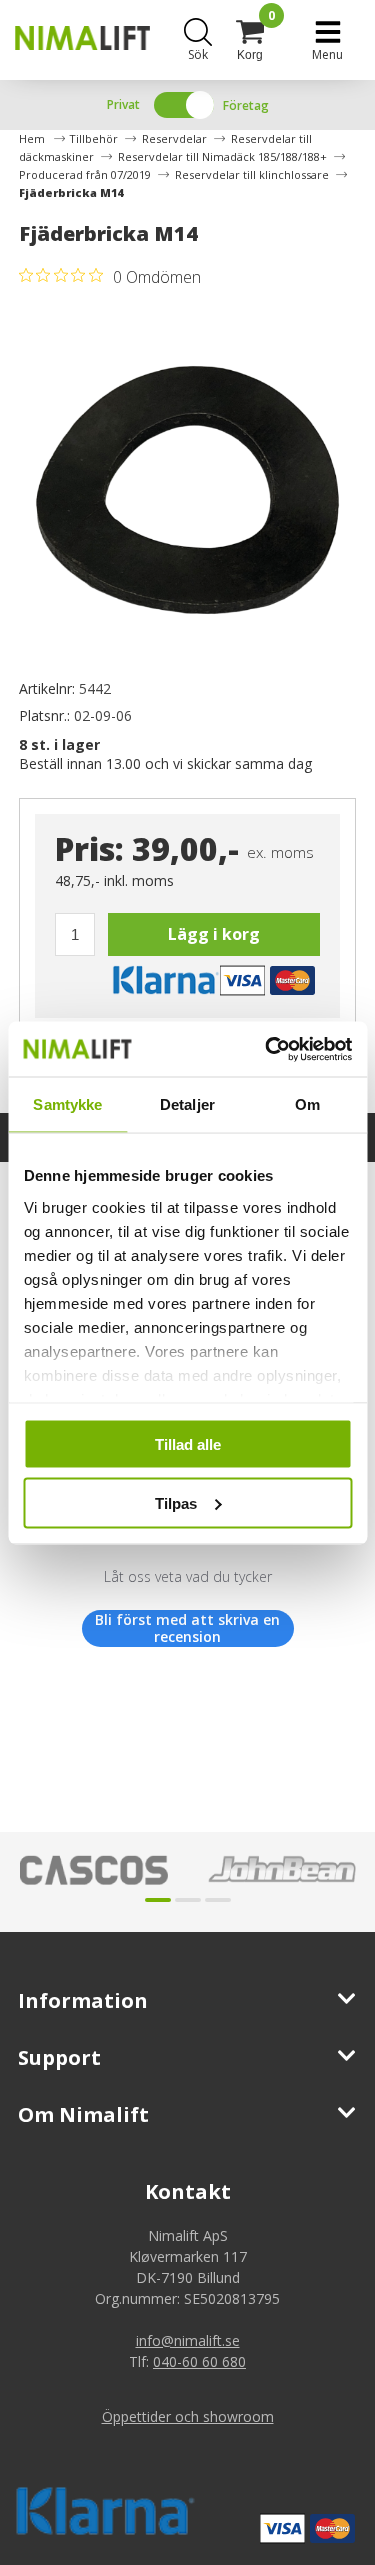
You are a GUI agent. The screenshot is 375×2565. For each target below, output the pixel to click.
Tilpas (176, 1502)
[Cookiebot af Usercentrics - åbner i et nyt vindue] (267, 1049)
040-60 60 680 (199, 2361)
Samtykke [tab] (67, 1104)
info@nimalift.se (188, 2340)
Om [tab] (307, 1104)
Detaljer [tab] (187, 1104)
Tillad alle (188, 1444)
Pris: (89, 848)
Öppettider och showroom (188, 2416)
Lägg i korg (214, 934)
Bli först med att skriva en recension (187, 1628)
